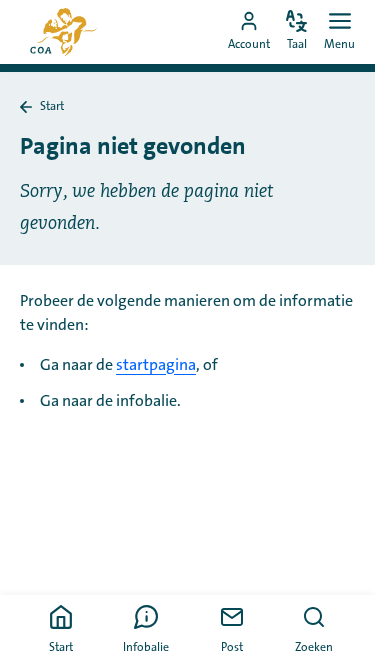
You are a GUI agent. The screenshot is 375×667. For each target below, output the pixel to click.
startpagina (156, 365)
